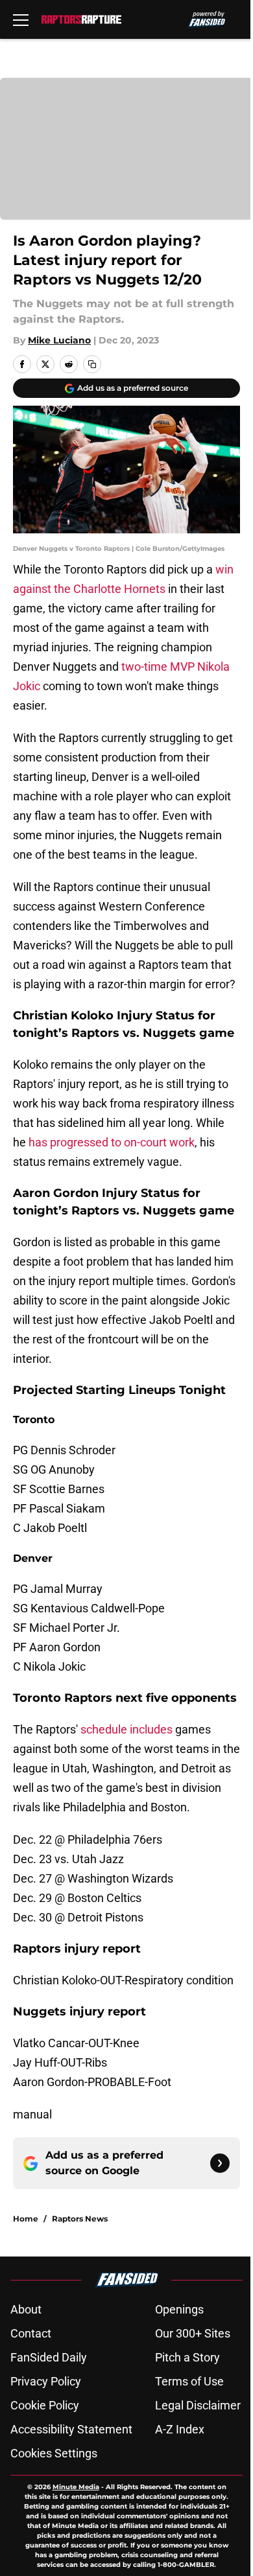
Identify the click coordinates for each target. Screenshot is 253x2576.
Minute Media (76, 2487)
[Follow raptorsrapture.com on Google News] (220, 2163)
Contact (31, 2333)
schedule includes (126, 1729)
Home (26, 2219)
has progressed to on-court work (112, 1142)
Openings (179, 2309)
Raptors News (80, 2219)
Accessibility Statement (71, 2429)
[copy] (92, 364)
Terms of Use (189, 2381)
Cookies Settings (54, 2453)
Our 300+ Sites (193, 2333)
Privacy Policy (46, 2381)
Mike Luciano (59, 340)
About (26, 2309)
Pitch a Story (187, 2357)
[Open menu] (21, 19)
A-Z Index (180, 2429)
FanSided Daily (49, 2357)
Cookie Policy (45, 2405)
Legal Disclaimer (198, 2405)
